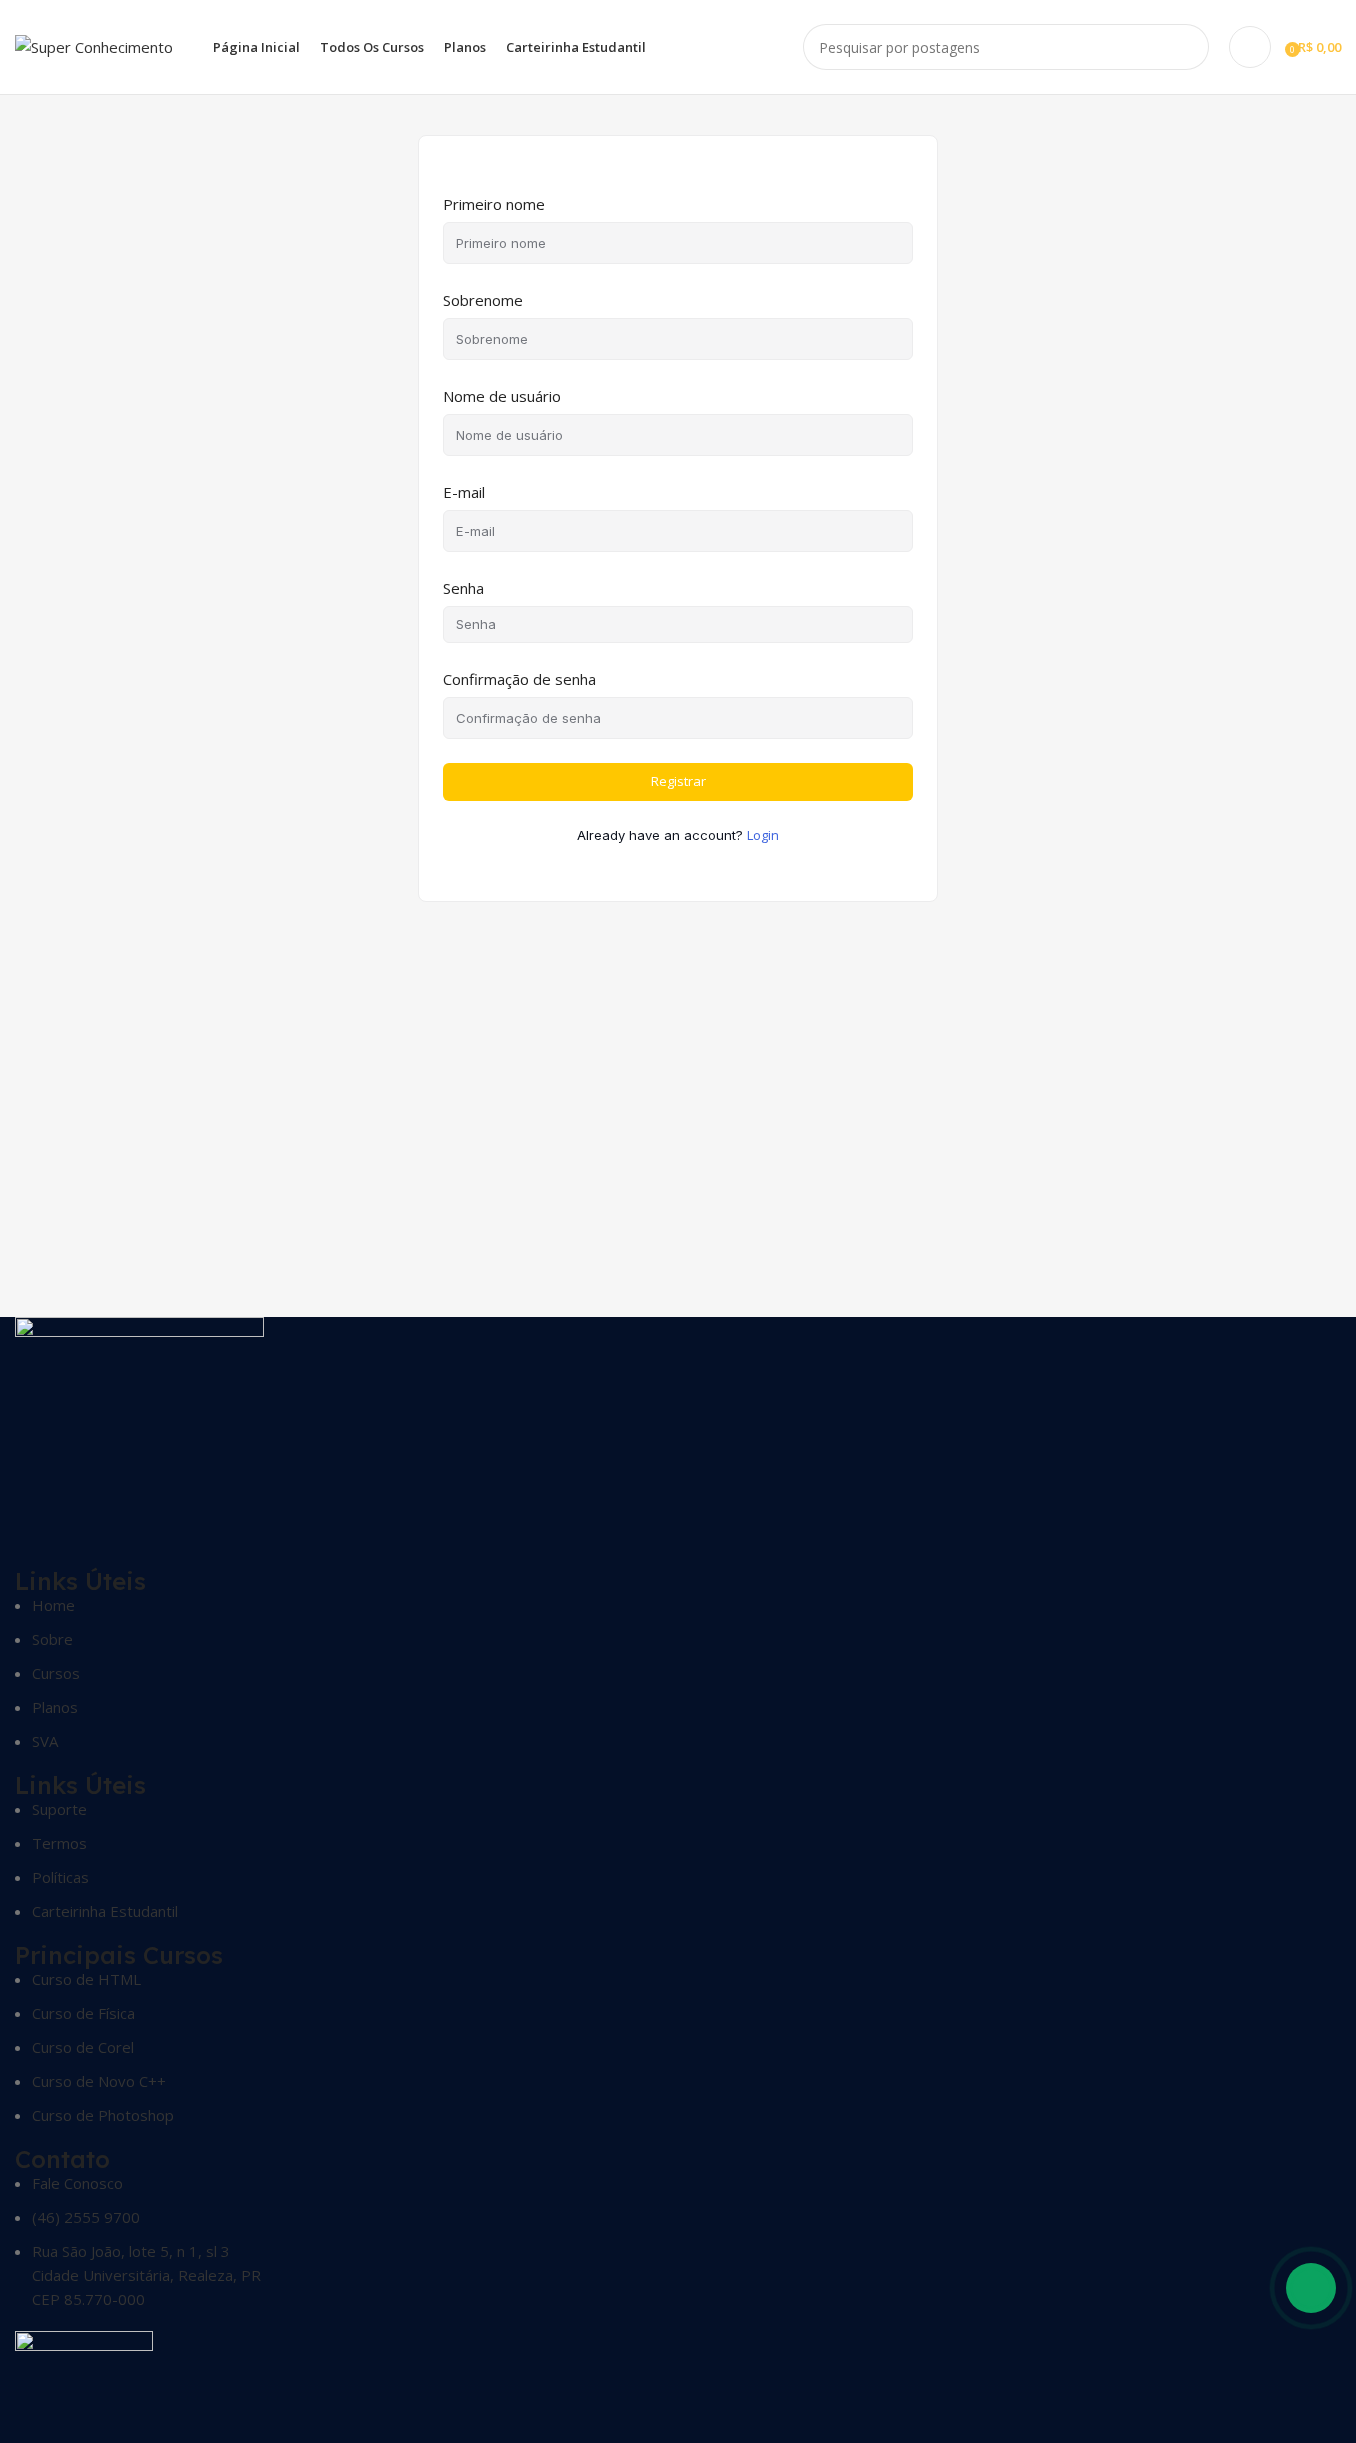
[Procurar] (1186, 47)
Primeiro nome (494, 204)
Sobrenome (483, 300)
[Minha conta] (1250, 47)
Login (763, 835)
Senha (463, 588)
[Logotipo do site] (94, 45)
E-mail (464, 492)
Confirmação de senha (519, 679)
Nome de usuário (502, 396)
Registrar (678, 781)
